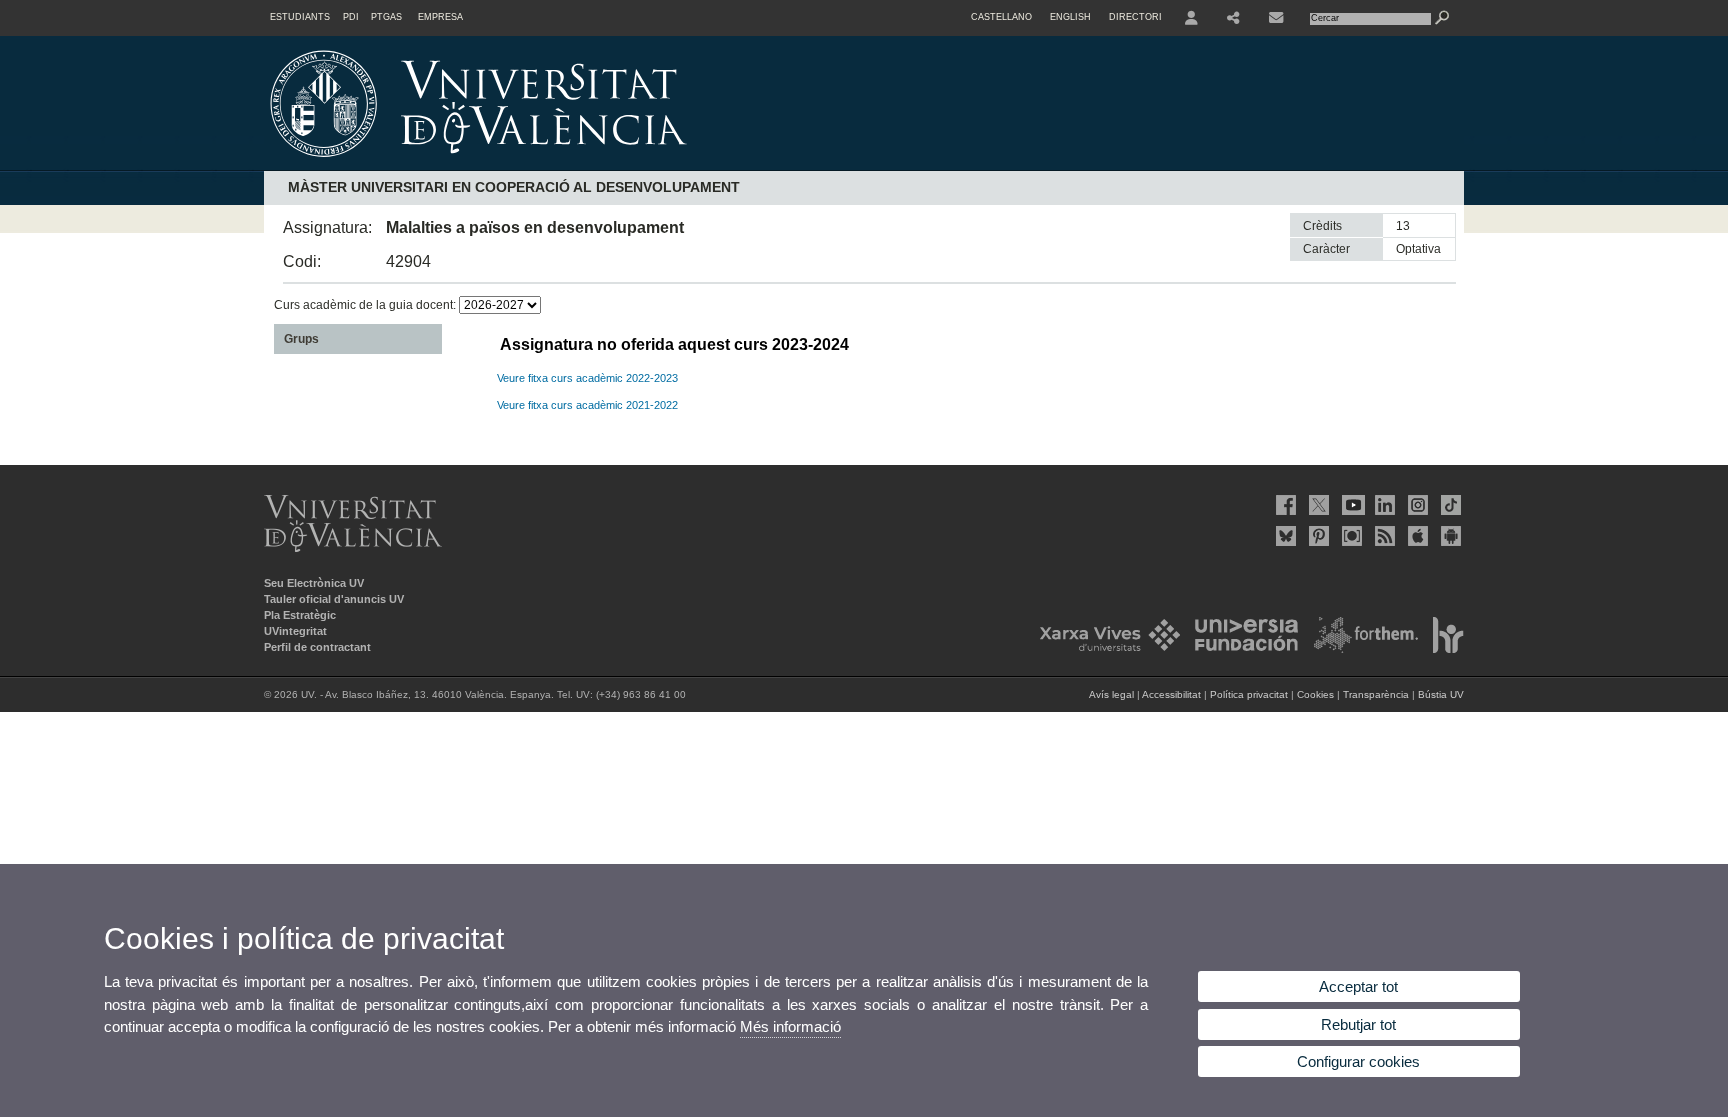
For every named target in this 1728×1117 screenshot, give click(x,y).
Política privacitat (1249, 694)
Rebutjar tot (1358, 1024)
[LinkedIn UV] (1383, 505)
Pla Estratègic (300, 615)
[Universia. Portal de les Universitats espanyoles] (1241, 649)
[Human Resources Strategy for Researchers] (1442, 649)
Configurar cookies (1358, 1061)
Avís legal (1111, 694)
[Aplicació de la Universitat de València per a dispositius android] (1449, 536)
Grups (301, 339)
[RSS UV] (1383, 536)
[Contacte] (1278, 18)
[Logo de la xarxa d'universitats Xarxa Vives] (1104, 649)
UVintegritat (295, 631)
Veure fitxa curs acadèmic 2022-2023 (587, 378)
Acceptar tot (1358, 986)
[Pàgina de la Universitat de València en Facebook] (1284, 505)
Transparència (1376, 694)
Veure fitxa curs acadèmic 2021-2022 (587, 405)
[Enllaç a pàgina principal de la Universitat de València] (649, 164)
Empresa (440, 17)
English (1070, 17)
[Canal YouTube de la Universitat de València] (1350, 505)
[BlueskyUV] (1284, 536)
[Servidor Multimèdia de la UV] (1350, 536)
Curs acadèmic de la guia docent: (366, 305)
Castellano (1001, 17)
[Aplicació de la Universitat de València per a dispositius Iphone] (1416, 536)
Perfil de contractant (317, 647)
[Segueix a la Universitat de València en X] (1317, 505)
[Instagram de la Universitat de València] (1416, 505)
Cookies (1315, 694)
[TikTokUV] (1449, 505)
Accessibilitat (1171, 694)
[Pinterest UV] (1317, 536)
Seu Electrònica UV (314, 583)
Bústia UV (1441, 694)
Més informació (790, 1026)
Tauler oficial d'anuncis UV (334, 599)
